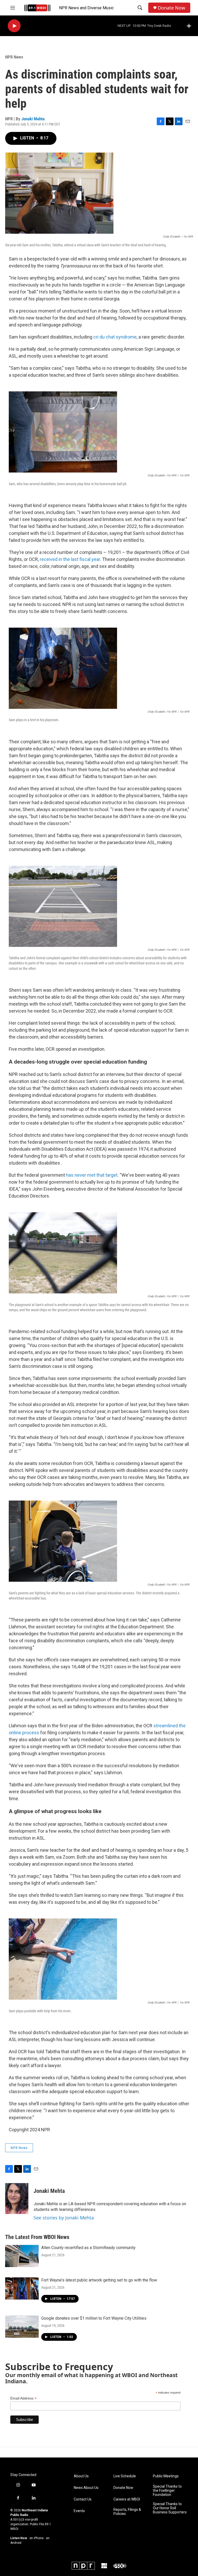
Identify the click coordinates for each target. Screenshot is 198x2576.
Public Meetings (166, 2476)
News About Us (86, 2488)
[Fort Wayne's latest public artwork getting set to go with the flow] (22, 2288)
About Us (81, 2476)
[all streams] (190, 26)
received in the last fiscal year (70, 559)
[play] (14, 26)
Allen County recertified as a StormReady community (88, 2248)
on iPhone (36, 2538)
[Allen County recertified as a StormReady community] (22, 2256)
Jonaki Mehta (33, 119)
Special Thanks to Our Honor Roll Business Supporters (170, 2508)
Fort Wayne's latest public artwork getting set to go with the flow (99, 2280)
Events (79, 2511)
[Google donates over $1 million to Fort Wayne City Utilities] (22, 2327)
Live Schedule (125, 2476)
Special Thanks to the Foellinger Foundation (167, 2491)
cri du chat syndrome (115, 337)
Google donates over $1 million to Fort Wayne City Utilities (94, 2318)
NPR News (14, 57)
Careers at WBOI (127, 2499)
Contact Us (83, 2499)
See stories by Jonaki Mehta (64, 2218)
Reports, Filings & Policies (127, 2512)
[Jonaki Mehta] (17, 2199)
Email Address (23, 2398)
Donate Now (171, 8)
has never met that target (92, 1175)
